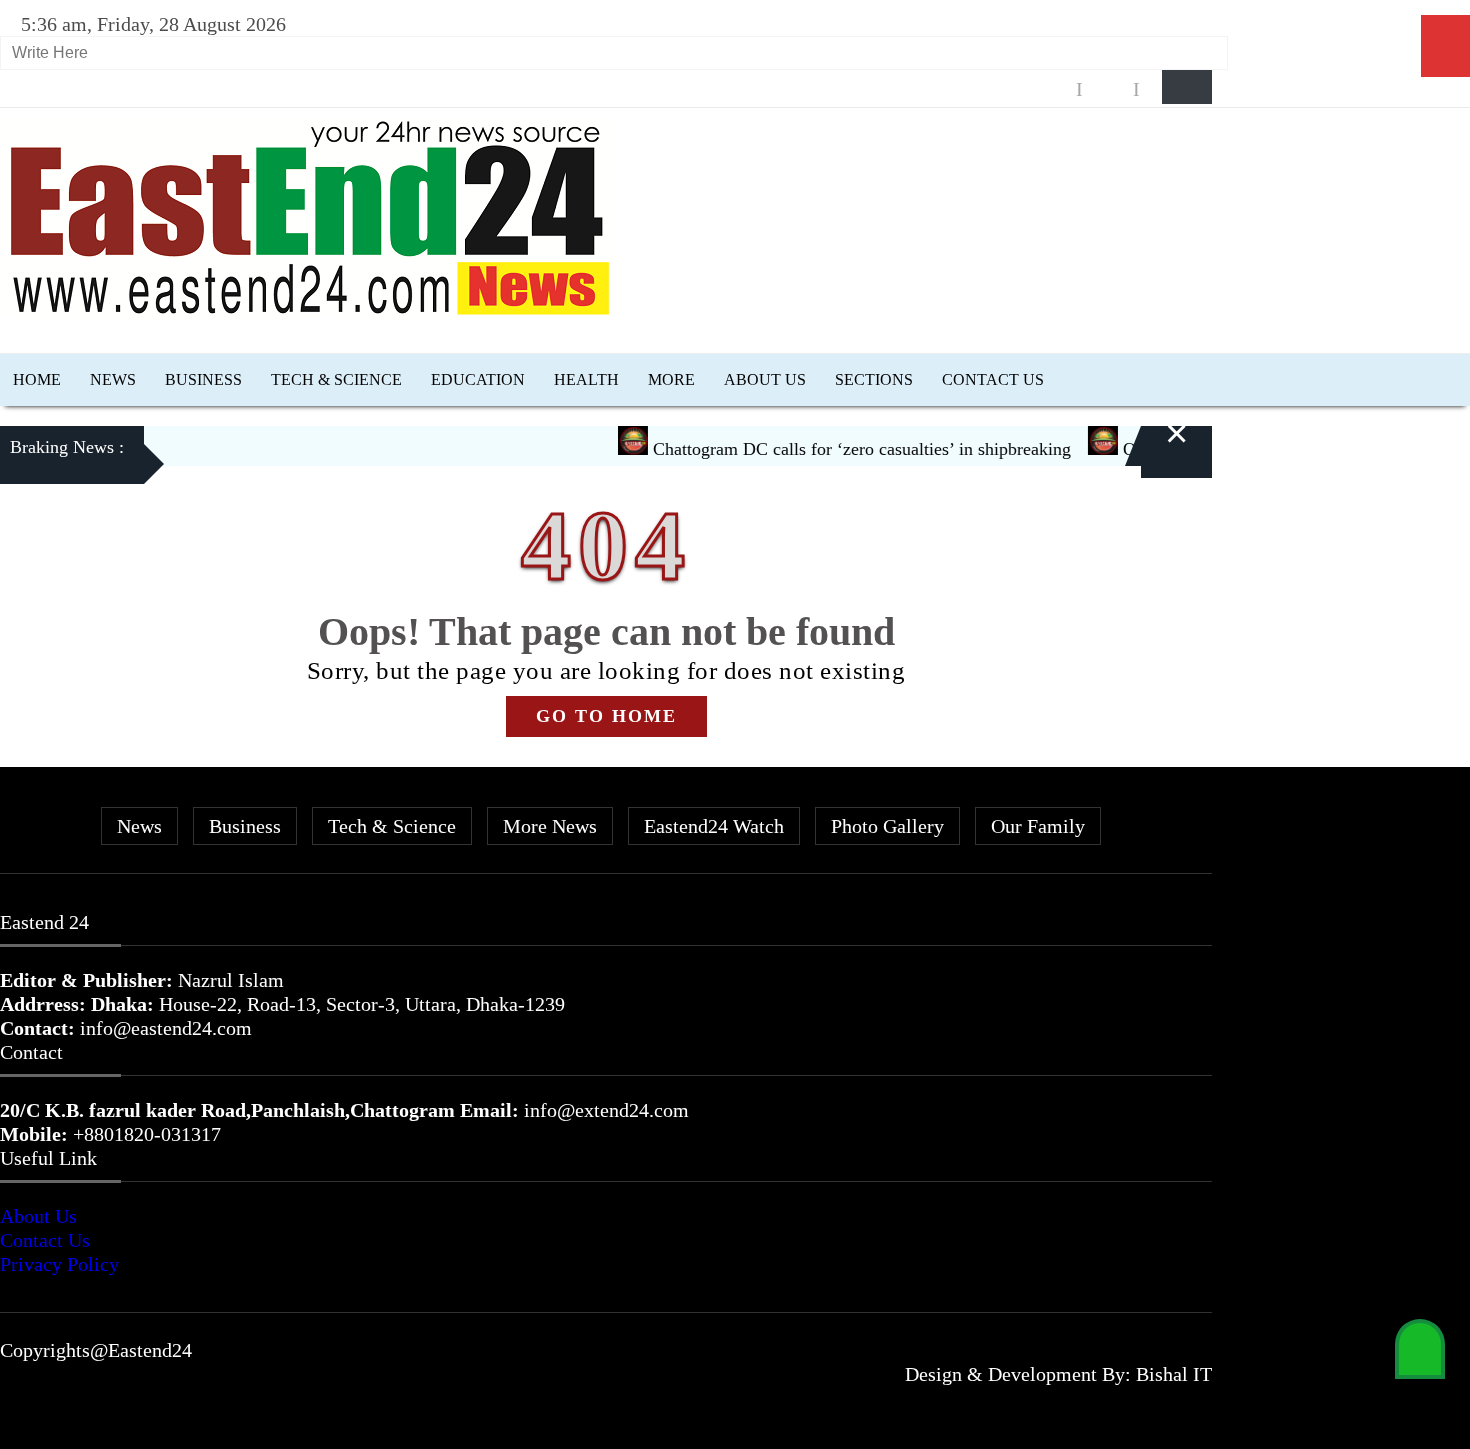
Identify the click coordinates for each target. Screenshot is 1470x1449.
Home (37, 379)
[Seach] (1187, 87)
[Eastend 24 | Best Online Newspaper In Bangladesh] (310, 311)
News (113, 379)
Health (586, 379)
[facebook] (1051, 89)
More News (550, 826)
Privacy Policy (59, 1264)
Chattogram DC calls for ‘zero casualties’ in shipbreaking (839, 449)
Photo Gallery (887, 826)
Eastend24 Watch (714, 826)
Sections (874, 379)
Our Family (1038, 826)
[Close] (1153, 451)
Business (203, 379)
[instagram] (1108, 89)
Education (478, 379)
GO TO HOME (606, 716)
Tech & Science (336, 379)
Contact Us (993, 379)
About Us (765, 379)
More (671, 379)
